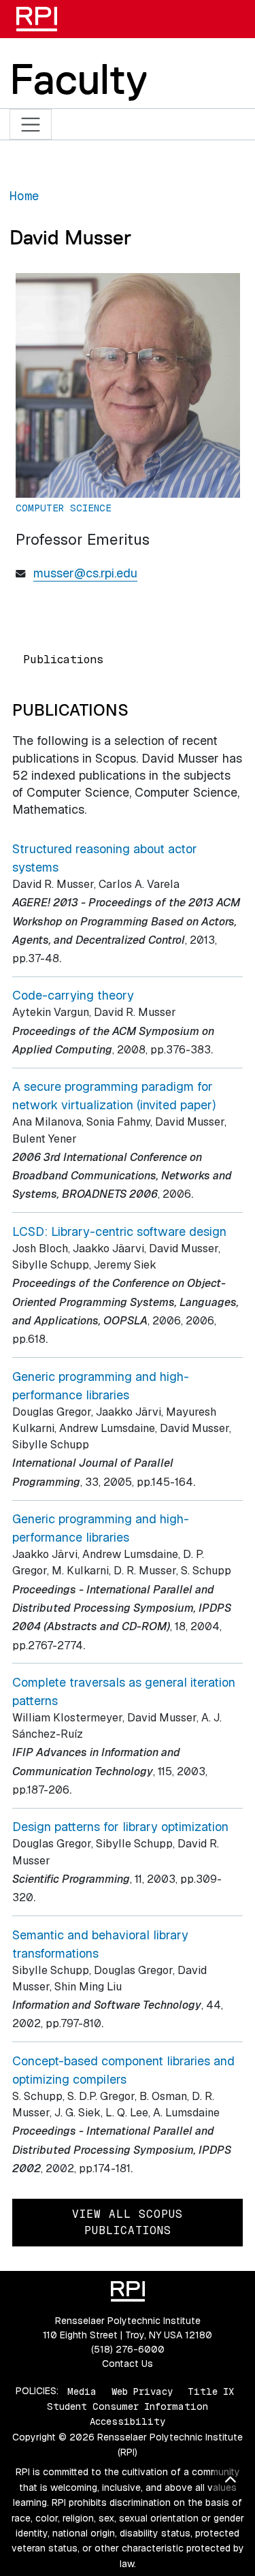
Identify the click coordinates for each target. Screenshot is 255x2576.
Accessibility (128, 2421)
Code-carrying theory (73, 995)
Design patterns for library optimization (120, 1827)
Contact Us (128, 2364)
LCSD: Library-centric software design (119, 1231)
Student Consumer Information (128, 2406)
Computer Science (64, 508)
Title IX (211, 2391)
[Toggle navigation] (31, 124)
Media (82, 2391)
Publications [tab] (63, 659)
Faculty (79, 79)
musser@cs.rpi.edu (85, 573)
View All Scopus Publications (128, 2222)
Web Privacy (142, 2391)
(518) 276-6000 (128, 2349)
